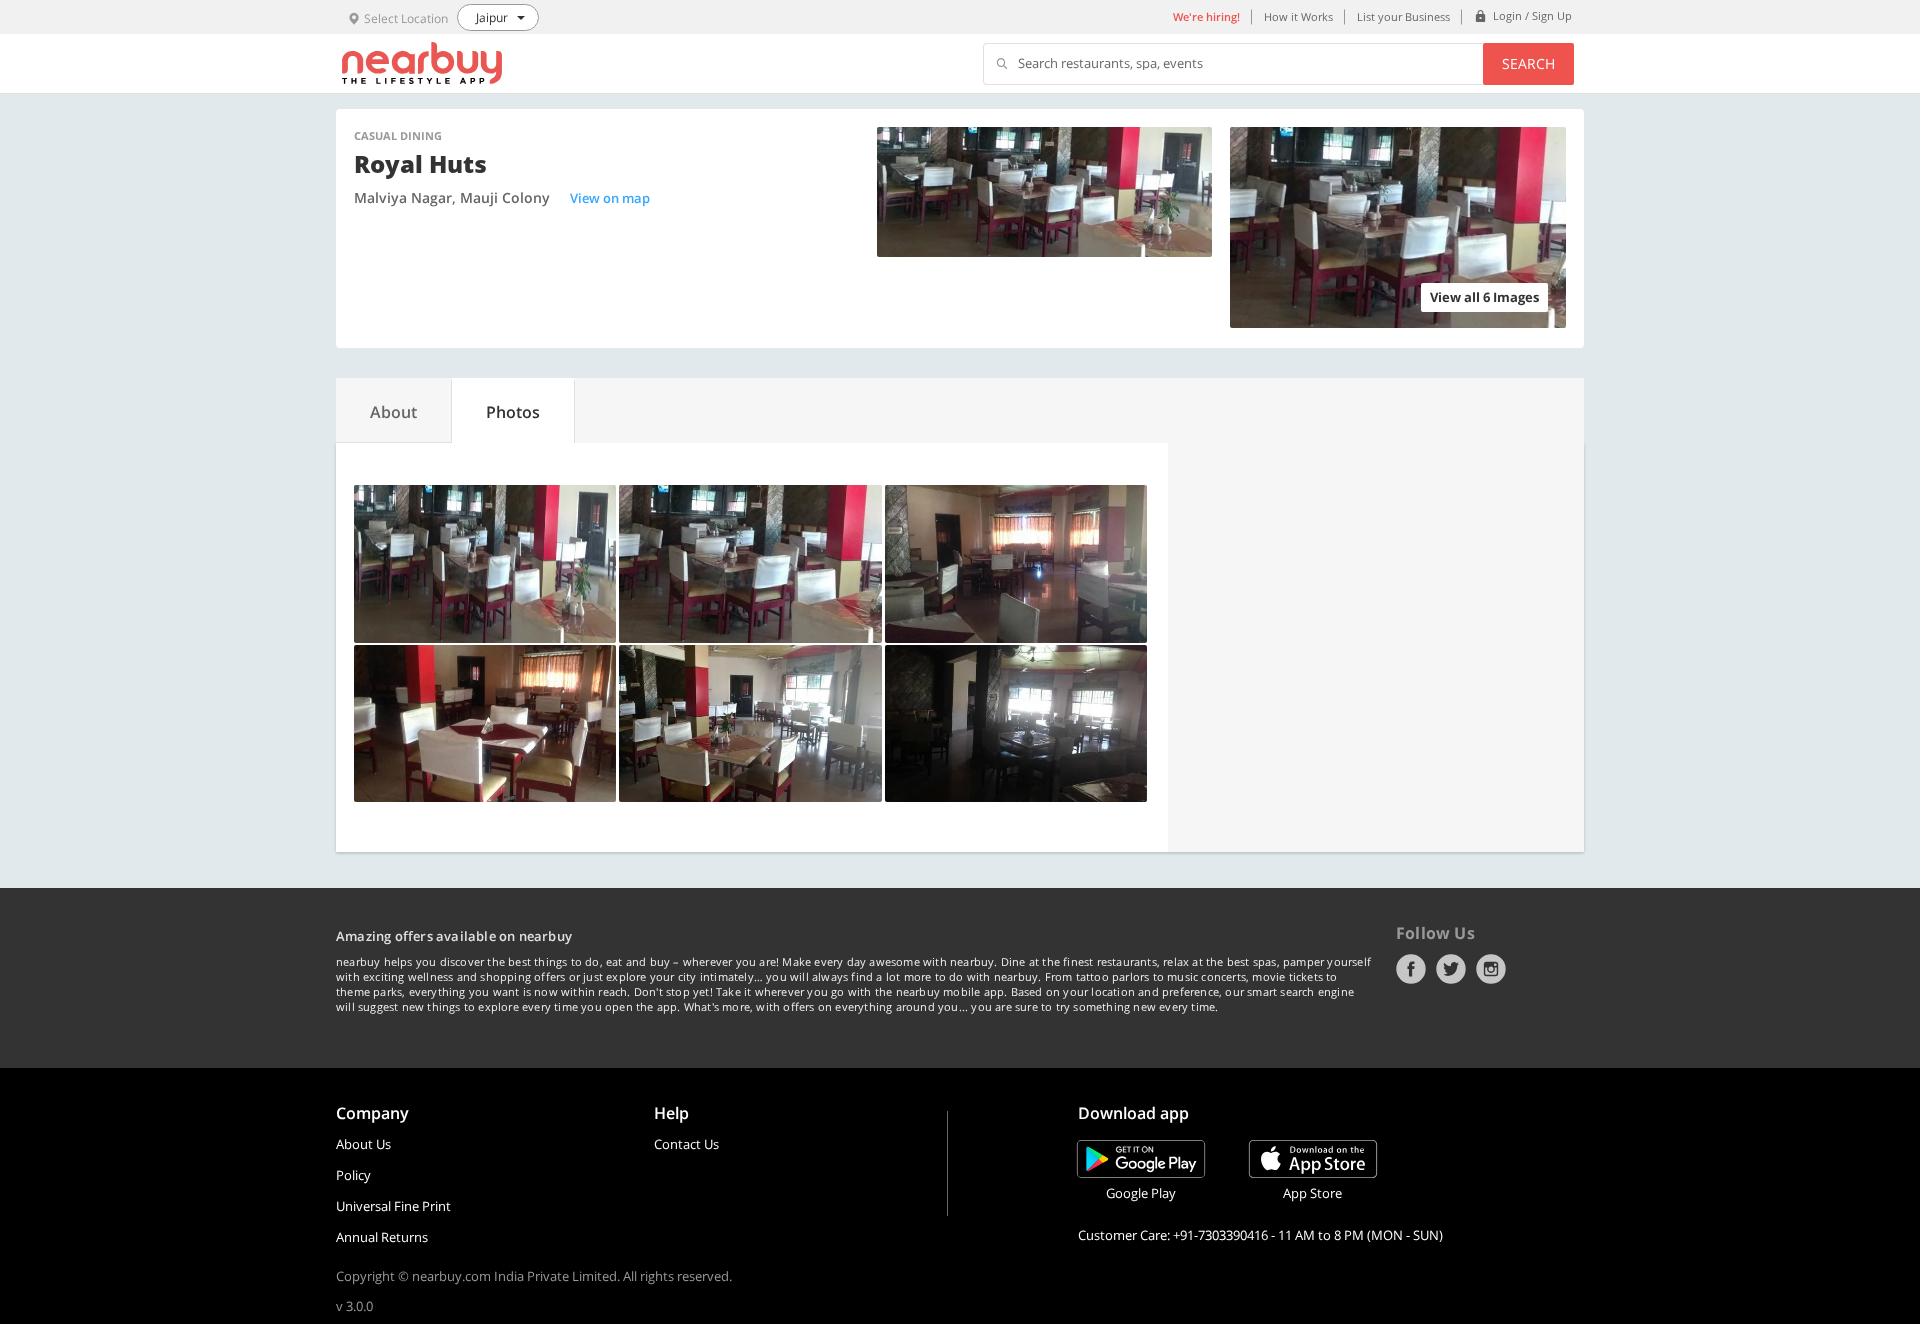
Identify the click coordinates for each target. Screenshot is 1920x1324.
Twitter (1451, 969)
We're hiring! (1206, 16)
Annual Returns (382, 1237)
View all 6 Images (1484, 297)
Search (1528, 63)
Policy (353, 1175)
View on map (610, 198)
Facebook (1411, 969)
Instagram (1491, 969)
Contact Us (686, 1144)
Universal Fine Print (393, 1206)
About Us (363, 1144)
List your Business (1403, 16)
